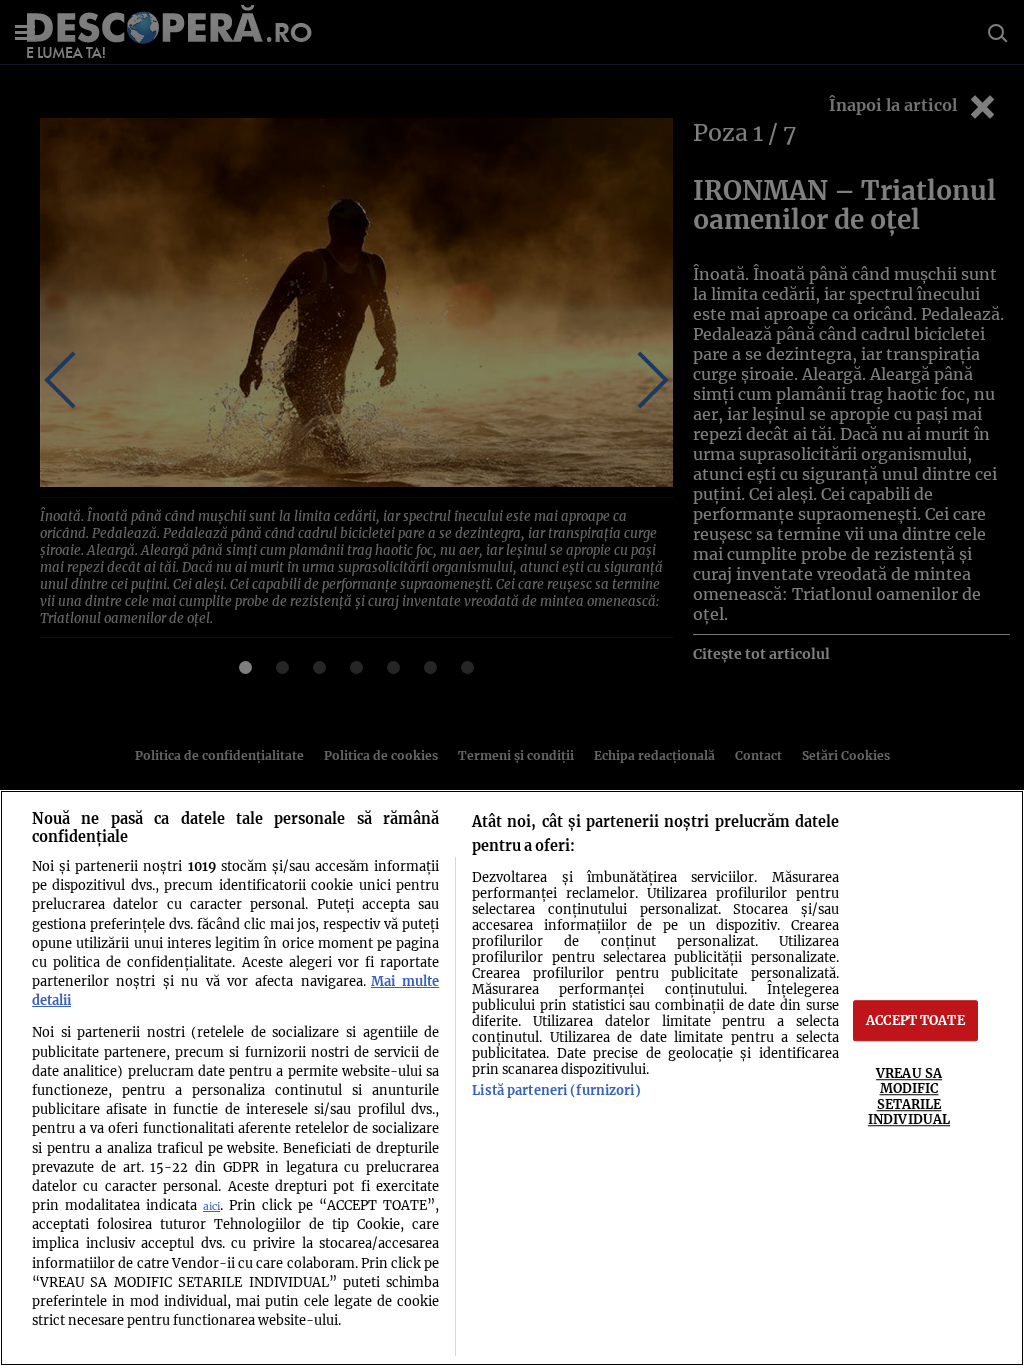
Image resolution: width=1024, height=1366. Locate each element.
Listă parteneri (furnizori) (556, 1090)
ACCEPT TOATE (915, 1020)
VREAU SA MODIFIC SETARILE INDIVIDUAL (909, 1096)
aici (211, 1206)
